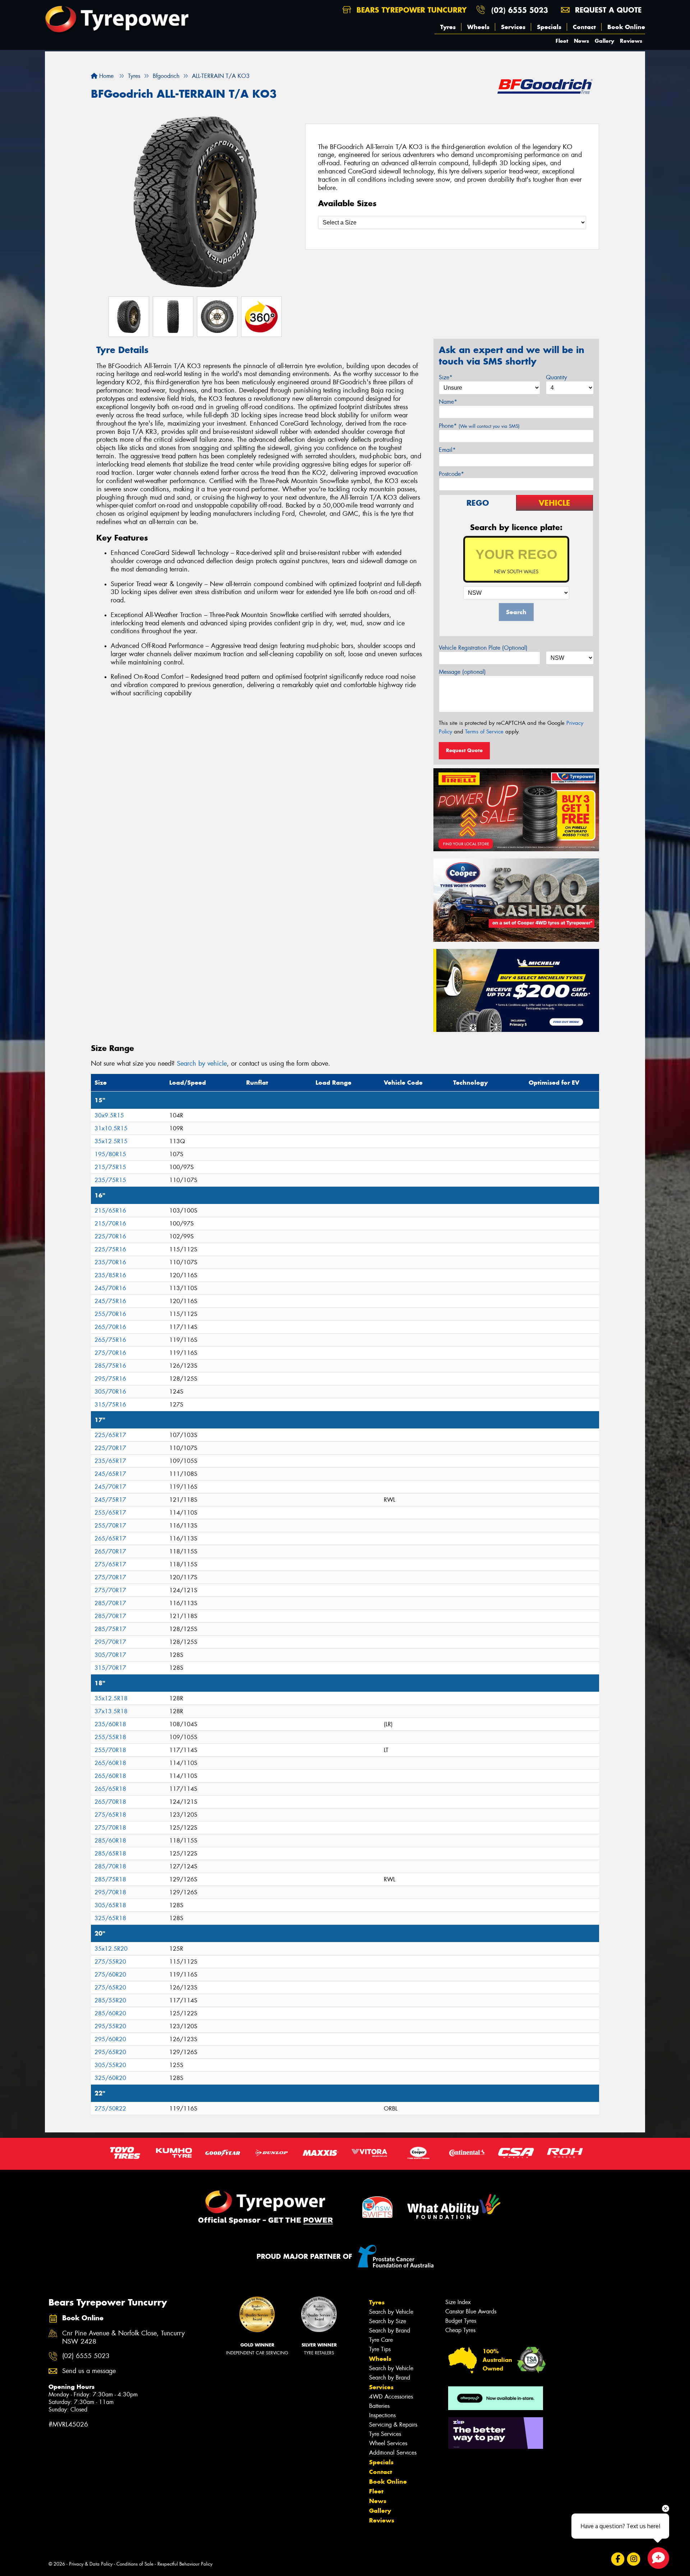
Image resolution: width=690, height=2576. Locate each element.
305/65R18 (110, 1905)
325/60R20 (110, 2078)
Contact (584, 27)
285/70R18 (110, 1866)
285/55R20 (110, 2000)
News (581, 41)
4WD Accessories (391, 2397)
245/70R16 (110, 1288)
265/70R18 (110, 1802)
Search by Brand (390, 2331)
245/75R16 (110, 1301)
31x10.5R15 (111, 1128)
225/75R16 (110, 1249)
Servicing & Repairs (393, 2425)
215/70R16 (110, 1224)
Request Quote (464, 750)
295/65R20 (110, 2052)
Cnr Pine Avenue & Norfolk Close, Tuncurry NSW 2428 (123, 2338)
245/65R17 (110, 1474)
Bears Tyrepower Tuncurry (410, 10)
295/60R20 (110, 2039)
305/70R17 (110, 1655)
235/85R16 (110, 1275)
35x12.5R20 (111, 1949)
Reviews (631, 41)
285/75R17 (110, 1629)
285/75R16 (110, 1366)
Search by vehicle (202, 1064)
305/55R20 (110, 2065)
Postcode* (451, 474)
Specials (549, 27)
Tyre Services (385, 2434)
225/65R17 (110, 1435)
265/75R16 (110, 1340)
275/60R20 (110, 1975)
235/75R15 (110, 1180)
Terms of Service (484, 732)
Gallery (604, 41)
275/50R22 (110, 2109)
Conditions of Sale (135, 2564)
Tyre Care (381, 2340)
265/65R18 (110, 1789)
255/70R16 (110, 1314)
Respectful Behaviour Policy (185, 2564)
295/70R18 (110, 1892)
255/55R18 (110, 1737)
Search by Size (388, 2321)
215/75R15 (110, 1167)
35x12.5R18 (111, 1698)
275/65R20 (110, 1987)
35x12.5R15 (111, 1141)
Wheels (478, 27)
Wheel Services (388, 2443)
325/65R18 (110, 1918)
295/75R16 (110, 1379)
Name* (448, 402)
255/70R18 (110, 1750)
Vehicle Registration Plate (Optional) (483, 648)
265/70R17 (110, 1551)
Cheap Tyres (460, 2330)
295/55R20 (110, 2026)
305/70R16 (110, 1392)
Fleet (562, 41)
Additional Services (393, 2453)
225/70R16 (110, 1236)
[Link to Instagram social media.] (634, 2559)
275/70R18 (110, 1828)
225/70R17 (110, 1448)
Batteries (379, 2406)
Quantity (556, 377)
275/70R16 (110, 1353)
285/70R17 (110, 1603)
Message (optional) (462, 672)
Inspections (382, 2415)
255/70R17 (110, 1526)
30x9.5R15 (109, 1115)
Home (105, 76)
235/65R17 (110, 1461)
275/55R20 (110, 1962)
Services (513, 27)
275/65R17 (110, 1564)
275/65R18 (110, 1815)
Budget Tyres (461, 2321)
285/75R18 (110, 1879)
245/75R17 (110, 1500)
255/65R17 (110, 1513)
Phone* (479, 426)
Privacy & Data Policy (91, 2564)
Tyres (448, 27)
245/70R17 (110, 1487)
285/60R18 (110, 1841)
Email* (447, 450)
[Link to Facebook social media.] (618, 2559)
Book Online (626, 27)
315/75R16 (110, 1405)
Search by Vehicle (391, 2312)
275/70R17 (110, 1577)
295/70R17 (110, 1642)
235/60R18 (110, 1724)
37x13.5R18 (111, 1711)
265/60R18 (110, 1763)
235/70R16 (110, 1262)
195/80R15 (110, 1154)
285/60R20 (110, 2013)
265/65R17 (110, 1539)
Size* (446, 377)
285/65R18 (110, 1854)
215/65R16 (110, 1211)
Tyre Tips (380, 2349)
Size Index (458, 2302)
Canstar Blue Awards (471, 2311)
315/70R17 (110, 1668)
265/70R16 (110, 1327)
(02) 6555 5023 (520, 10)
